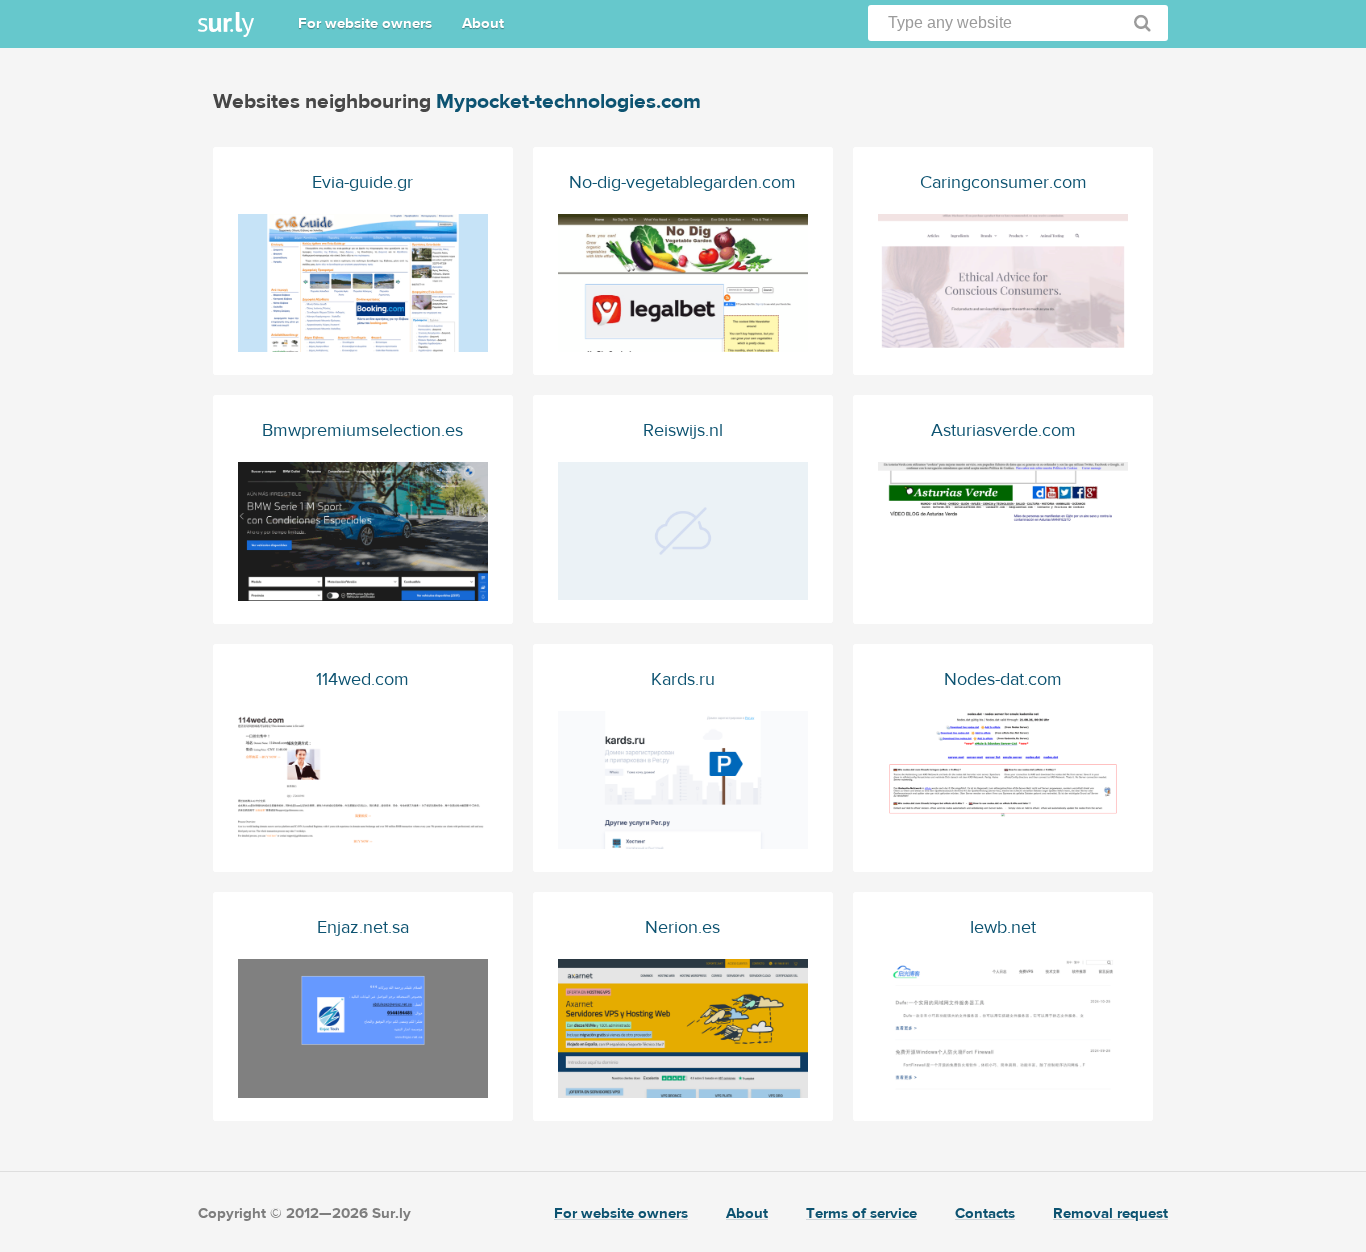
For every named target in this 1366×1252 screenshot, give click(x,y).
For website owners (365, 23)
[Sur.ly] (226, 24)
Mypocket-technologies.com (568, 101)
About (483, 23)
